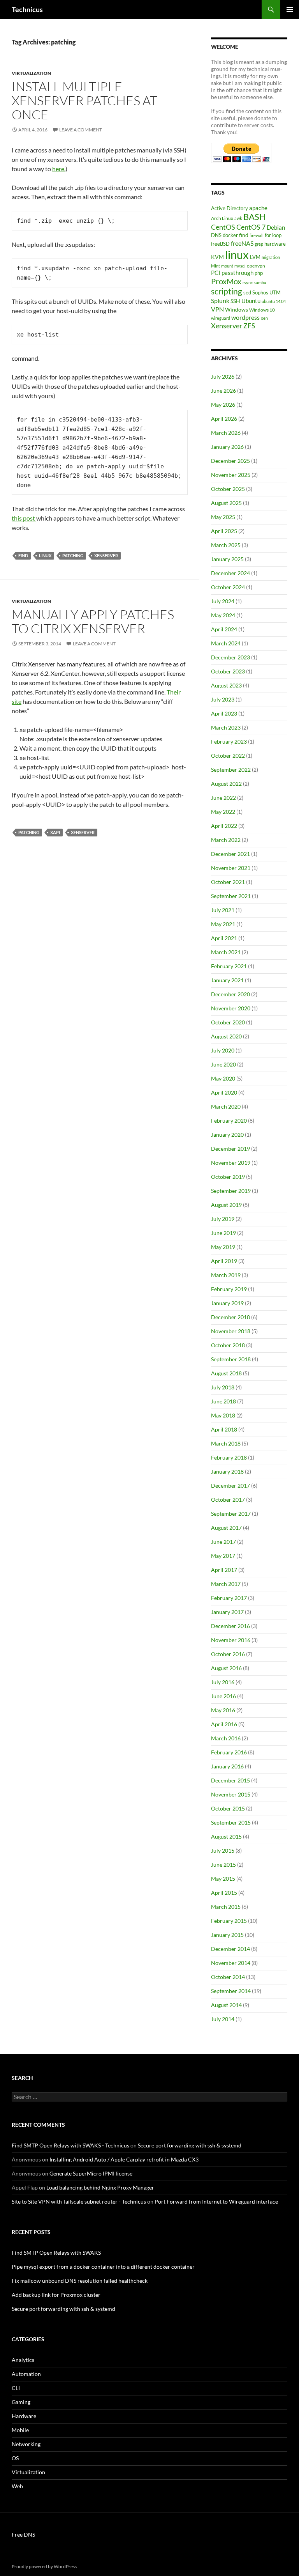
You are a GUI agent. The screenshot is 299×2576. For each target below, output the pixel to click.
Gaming (21, 2402)
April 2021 (224, 938)
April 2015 (224, 1893)
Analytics (23, 2360)
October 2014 (228, 1977)
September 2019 (231, 1191)
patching (73, 555)
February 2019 (229, 1289)
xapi (55, 832)
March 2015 (226, 1907)
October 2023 (228, 671)
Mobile (20, 2430)
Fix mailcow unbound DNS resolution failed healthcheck (80, 2281)
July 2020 (223, 1050)
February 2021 (229, 966)
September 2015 (231, 1822)
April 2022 (224, 826)
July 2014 (223, 2019)
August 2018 (226, 1373)
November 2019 (231, 1163)
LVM (255, 257)
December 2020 (230, 994)
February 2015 (229, 1921)
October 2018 (228, 1345)
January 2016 (227, 1766)
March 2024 (226, 643)
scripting (227, 291)
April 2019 (224, 1261)
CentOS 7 (251, 227)
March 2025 (226, 545)
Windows (237, 309)
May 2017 (223, 1556)
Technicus (27, 9)
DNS (216, 235)
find (23, 555)
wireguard (221, 318)
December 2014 (230, 1949)
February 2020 (229, 1121)
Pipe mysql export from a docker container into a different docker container (103, 2267)
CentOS (223, 227)
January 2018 (227, 1471)
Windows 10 (262, 310)
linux (45, 555)
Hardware (24, 2416)
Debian (276, 227)
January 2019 (227, 1303)
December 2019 (230, 1149)
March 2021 (226, 952)
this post (24, 518)
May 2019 (223, 1247)
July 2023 (223, 699)
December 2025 (230, 461)
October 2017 (228, 1500)
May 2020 (223, 1078)
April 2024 (224, 629)
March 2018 (226, 1443)
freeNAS (242, 243)
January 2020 (227, 1135)
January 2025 (227, 559)
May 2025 (223, 517)
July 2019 (223, 1219)
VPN (217, 309)
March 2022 (226, 840)
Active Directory (230, 208)
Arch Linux (222, 218)
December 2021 (230, 854)
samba (260, 283)
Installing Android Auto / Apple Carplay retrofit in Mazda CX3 (124, 2159)
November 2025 (231, 475)
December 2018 (230, 1317)
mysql (240, 266)
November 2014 (231, 1963)
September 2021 (231, 896)
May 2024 (223, 615)
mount (227, 266)
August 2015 (226, 1836)
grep (259, 244)
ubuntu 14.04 (274, 301)
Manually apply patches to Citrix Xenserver (93, 621)
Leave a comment (81, 130)
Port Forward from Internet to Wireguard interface (216, 2201)
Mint (215, 266)
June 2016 (223, 1696)
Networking (26, 2444)
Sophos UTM (266, 292)
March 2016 (226, 1738)
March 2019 (226, 1275)
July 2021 (223, 910)
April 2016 (224, 1724)
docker (230, 235)
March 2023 (226, 727)
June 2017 (223, 1542)
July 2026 (223, 376)
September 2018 (231, 1359)
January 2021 (227, 980)
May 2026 (223, 405)
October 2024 (228, 587)
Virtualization (31, 73)
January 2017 (227, 1612)
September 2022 (231, 770)
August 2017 (226, 1528)
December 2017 (230, 1486)
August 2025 (226, 503)
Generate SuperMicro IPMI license (91, 2173)
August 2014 (226, 2005)
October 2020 (228, 1022)
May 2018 (223, 1415)
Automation (26, 2374)
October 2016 (228, 1654)
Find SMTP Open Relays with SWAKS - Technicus (70, 2145)
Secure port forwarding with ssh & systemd (190, 2145)
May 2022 (223, 812)
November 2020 (231, 1008)
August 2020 (226, 1036)
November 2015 (231, 1794)
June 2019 (223, 1233)
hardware (275, 244)
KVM (217, 257)
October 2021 (228, 882)
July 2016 (223, 1682)
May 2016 (223, 1710)
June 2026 (223, 391)
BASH (255, 217)
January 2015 (227, 1935)
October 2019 (228, 1177)
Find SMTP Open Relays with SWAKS (56, 2253)
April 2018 (224, 1429)
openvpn (256, 266)
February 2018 (229, 1457)
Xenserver (106, 555)
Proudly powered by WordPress (44, 2566)
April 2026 (224, 419)
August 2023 (226, 685)
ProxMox (226, 281)
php (259, 273)
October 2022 (228, 756)
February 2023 (229, 741)
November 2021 (231, 868)
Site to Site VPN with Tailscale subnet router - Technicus (79, 2201)
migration (271, 257)
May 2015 (223, 1879)
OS (15, 2458)
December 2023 (230, 657)
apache (258, 208)
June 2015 (223, 1865)
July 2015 (223, 1851)
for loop (273, 235)
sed (247, 292)
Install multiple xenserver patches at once (84, 100)
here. (59, 169)
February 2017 (229, 1598)
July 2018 (223, 1387)
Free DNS (23, 2534)
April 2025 (224, 531)
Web (17, 2486)
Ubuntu (251, 301)
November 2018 (231, 1331)
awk (238, 218)
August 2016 (226, 1668)
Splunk (220, 301)
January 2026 (227, 447)
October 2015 (228, 1808)
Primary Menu (290, 9)
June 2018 (223, 1401)
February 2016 (229, 1752)
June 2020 (223, 1064)
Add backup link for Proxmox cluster (56, 2295)
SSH (235, 301)
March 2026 (226, 433)
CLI (16, 2388)
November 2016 (231, 1640)
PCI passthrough (232, 273)
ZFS (249, 326)
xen (264, 318)
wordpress (245, 317)
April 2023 (224, 713)
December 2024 (230, 573)
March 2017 (226, 1584)
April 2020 (224, 1092)
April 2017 (224, 1570)
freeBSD (220, 244)
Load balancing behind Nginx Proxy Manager (100, 2187)
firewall (257, 235)
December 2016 (230, 1626)
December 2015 (230, 1780)
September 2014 (231, 1991)
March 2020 (226, 1106)
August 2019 (226, 1205)
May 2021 (223, 924)
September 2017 (231, 1514)
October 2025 (228, 489)
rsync (248, 283)
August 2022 (226, 784)
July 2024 (223, 601)
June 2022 (223, 798)
